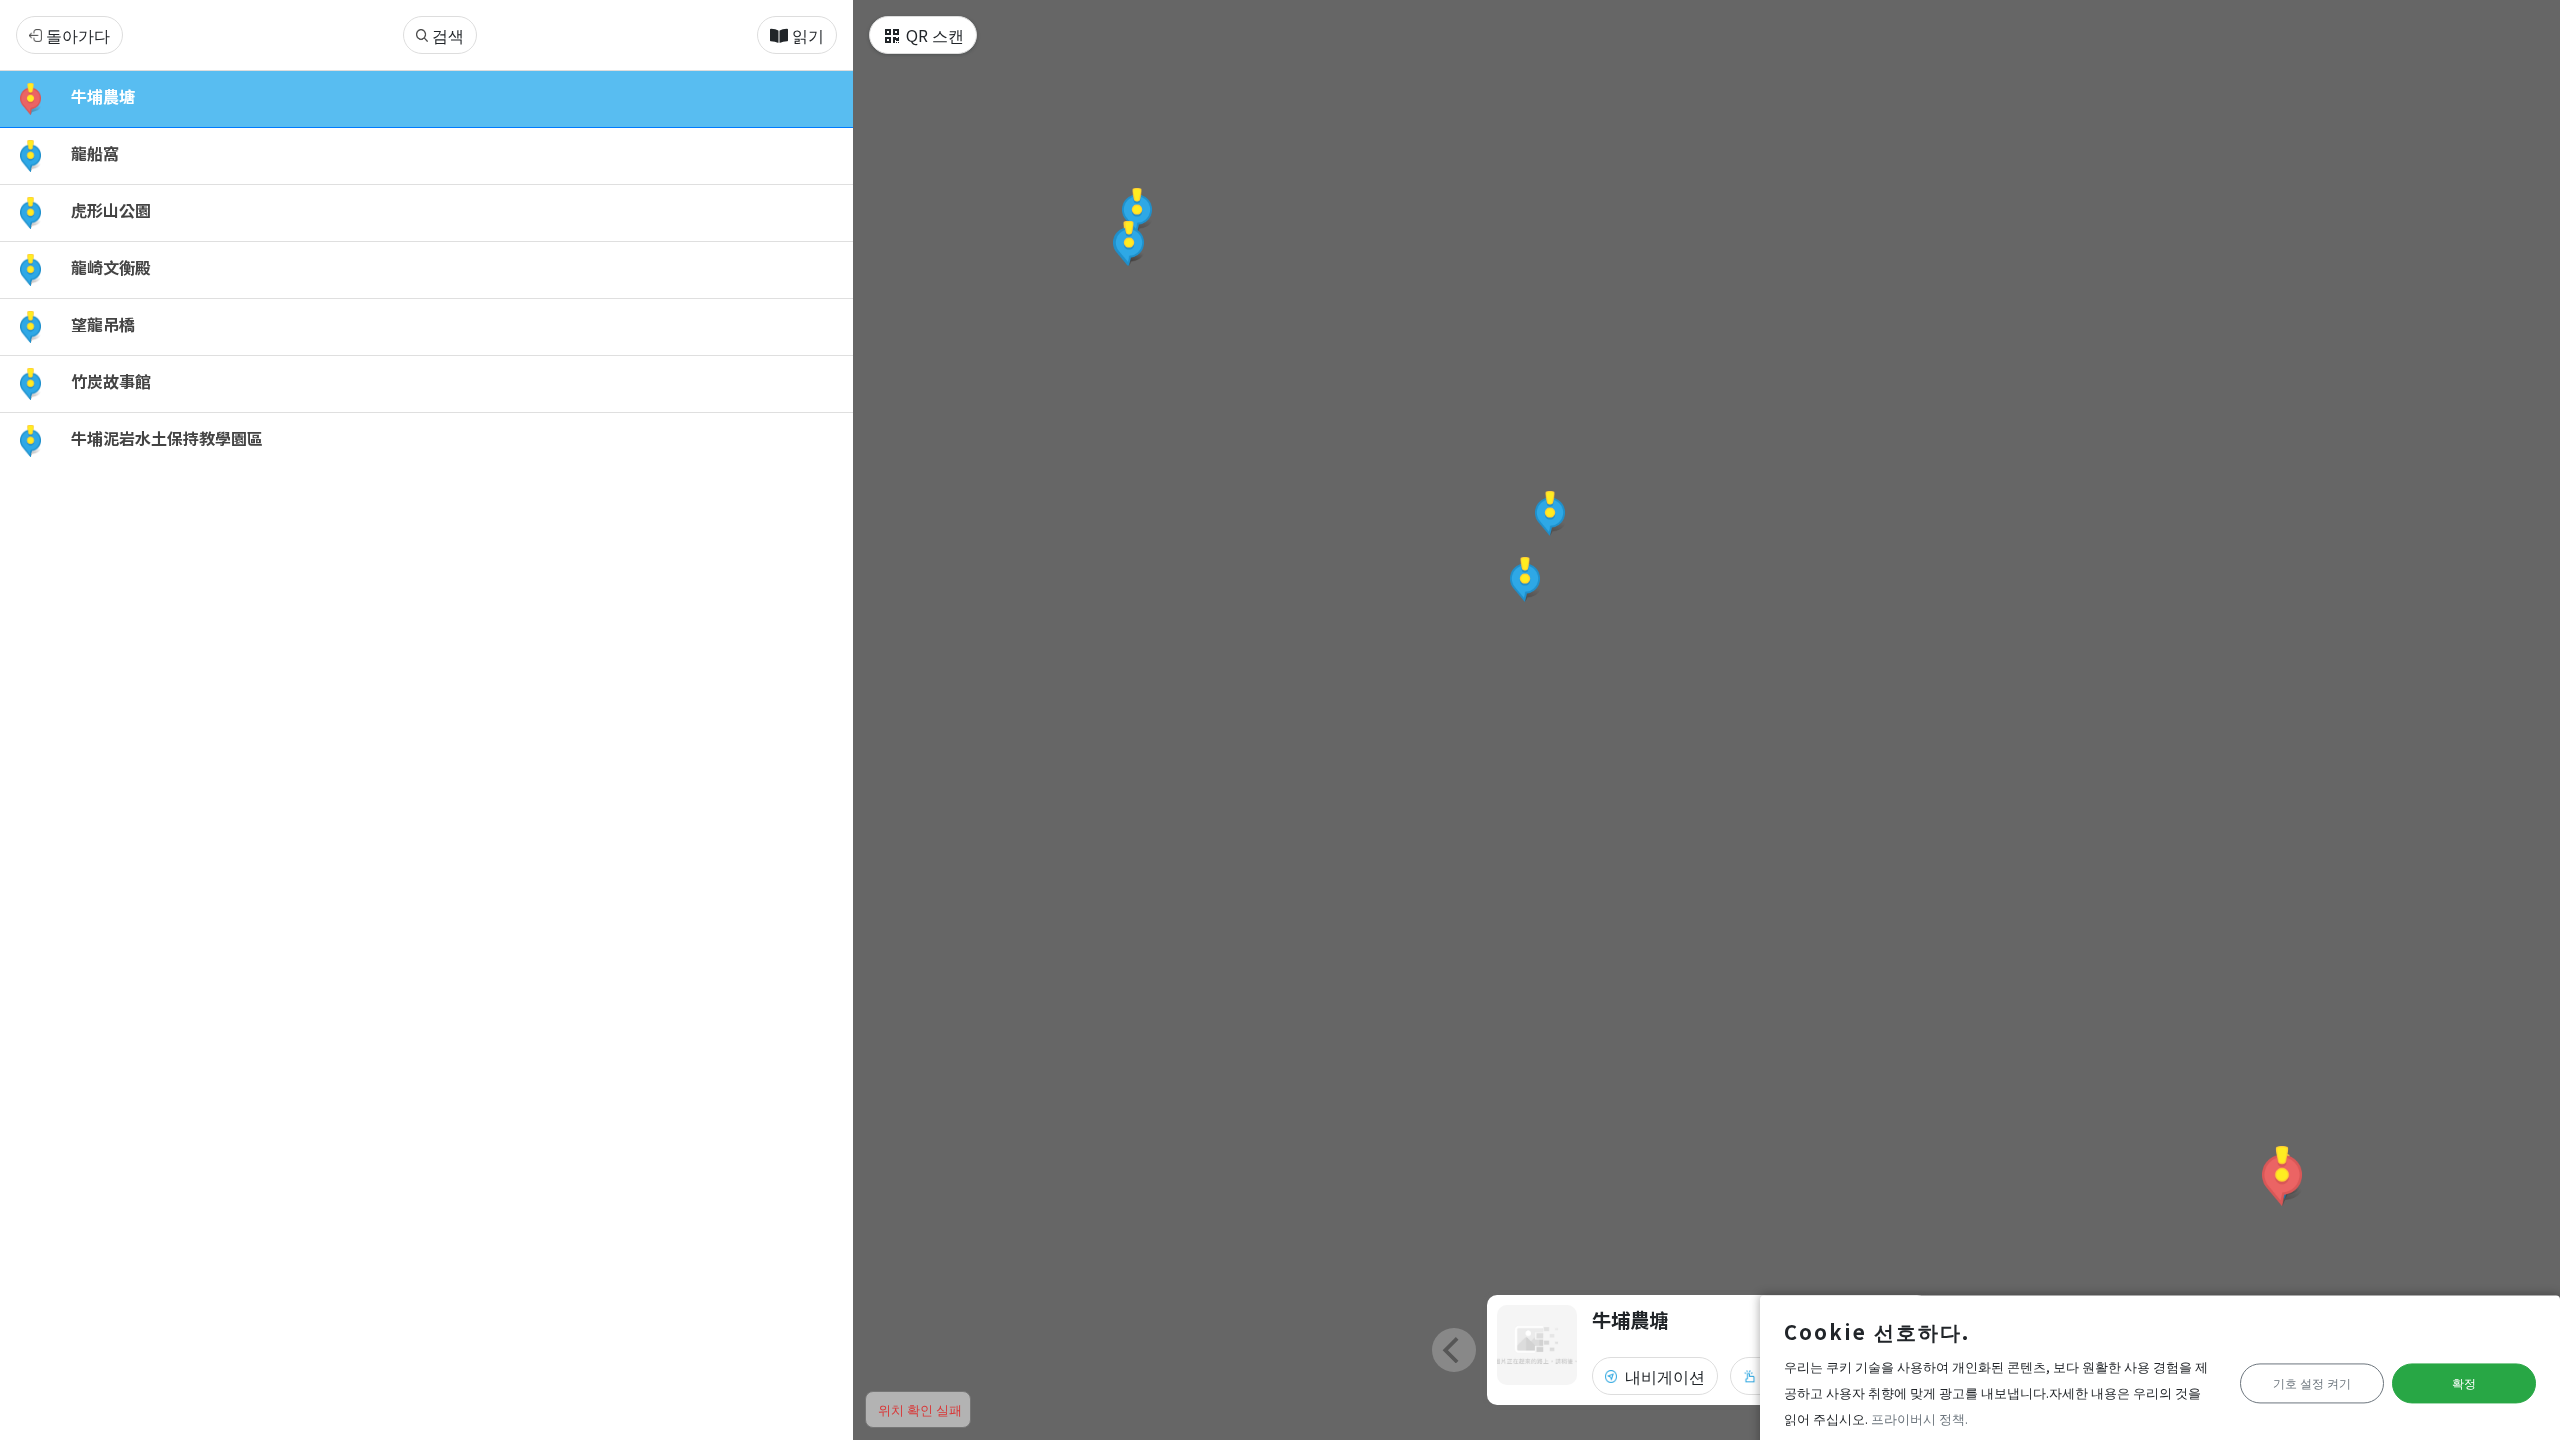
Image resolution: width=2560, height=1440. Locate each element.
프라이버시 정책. (1919, 1418)
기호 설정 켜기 (2312, 1383)
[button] (2282, 1176)
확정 (2464, 1383)
